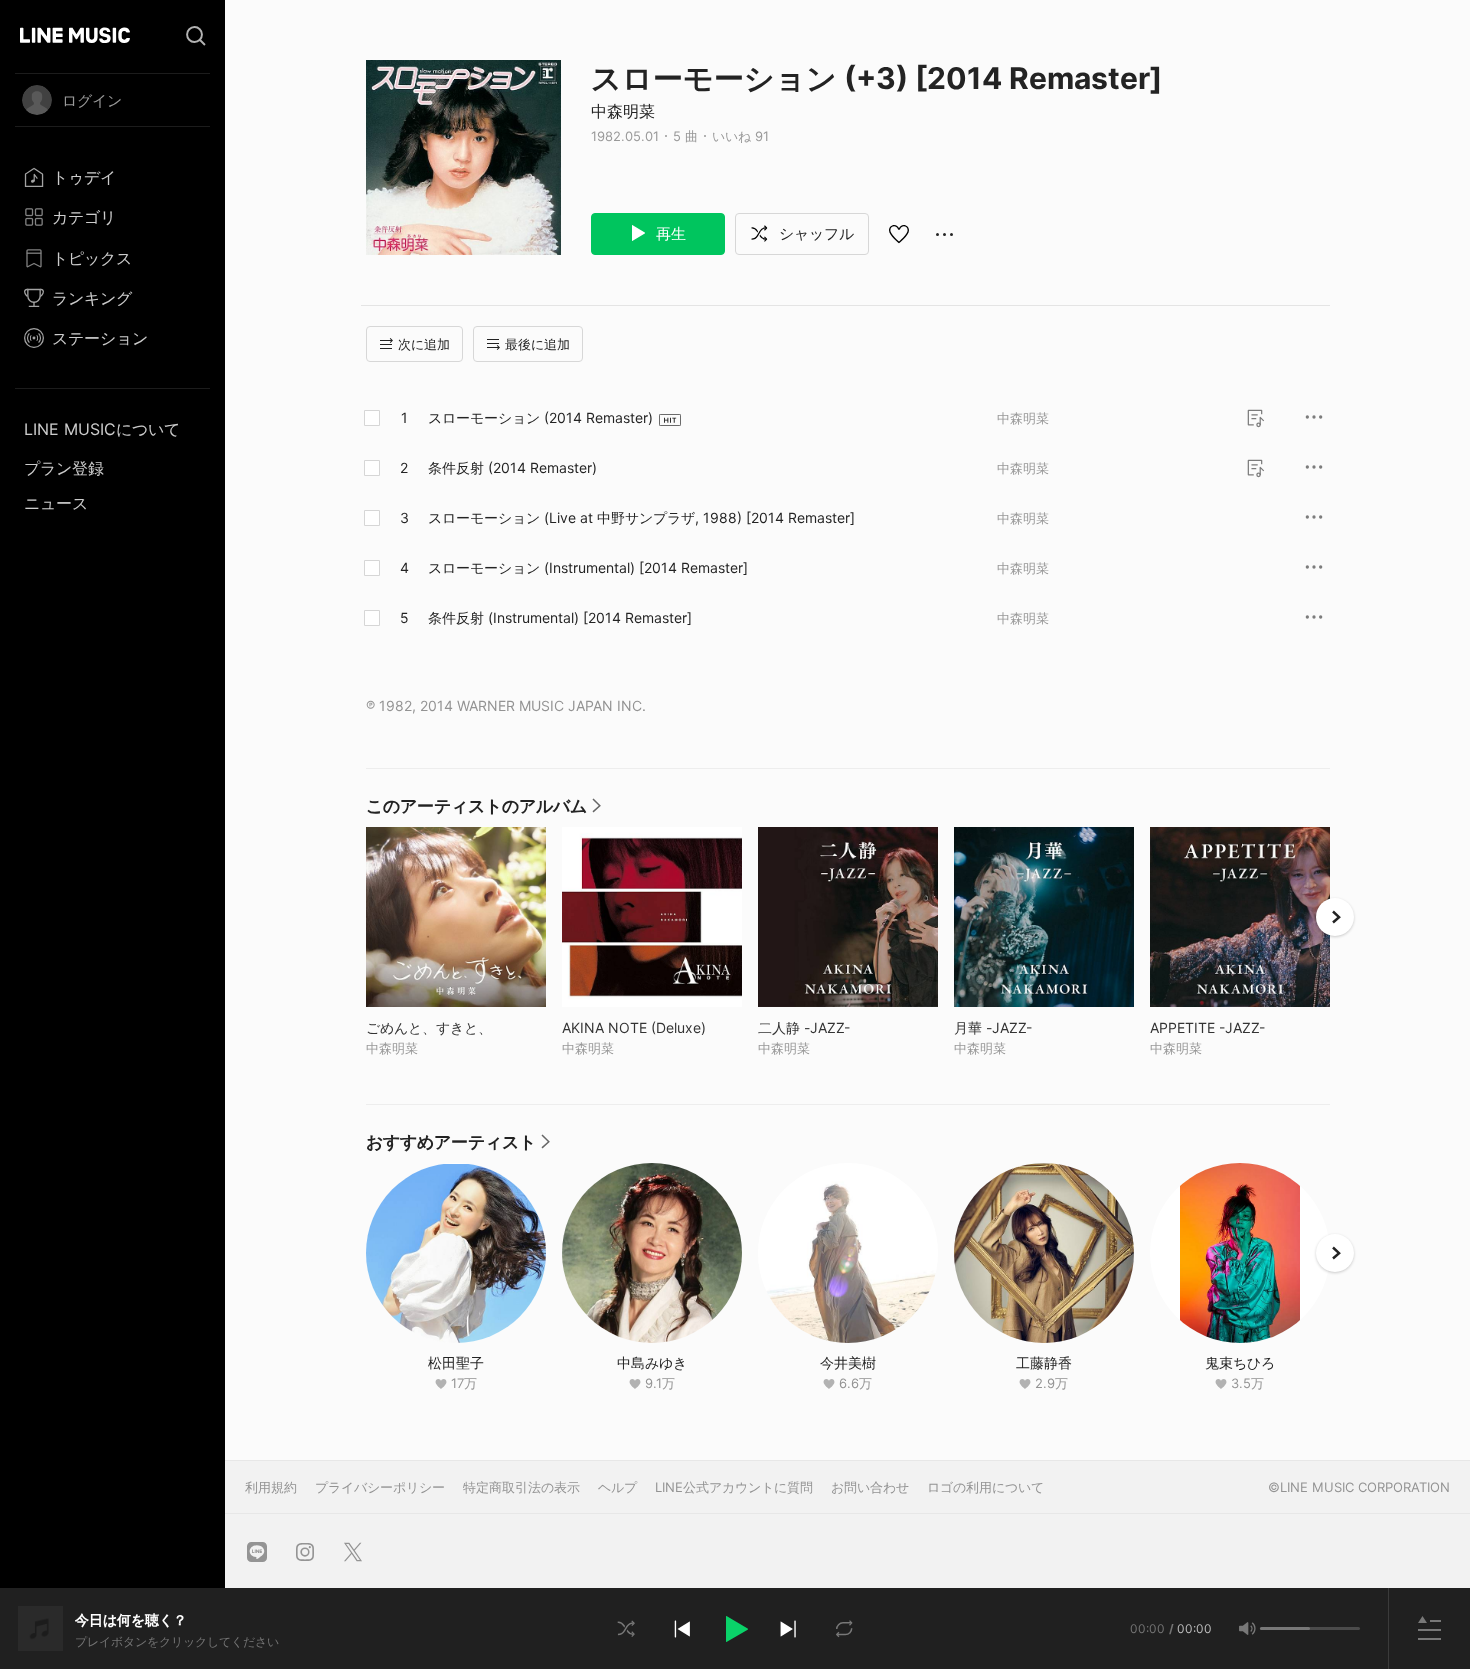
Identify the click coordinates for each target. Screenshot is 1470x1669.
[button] (735, 1629)
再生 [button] (669, 233)
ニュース (56, 503)
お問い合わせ (870, 1487)
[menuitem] (112, 177)
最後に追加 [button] (537, 344)
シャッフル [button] (814, 233)
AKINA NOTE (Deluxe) (652, 1027)
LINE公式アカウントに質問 (734, 1487)
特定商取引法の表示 (521, 1487)
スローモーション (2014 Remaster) (540, 417)
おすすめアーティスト (458, 1147)
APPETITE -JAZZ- (1240, 1027)
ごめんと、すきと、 (456, 1027)
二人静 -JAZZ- (845, 1027)
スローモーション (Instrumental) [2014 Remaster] (588, 567)
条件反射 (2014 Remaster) (512, 467)
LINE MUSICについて (102, 429)
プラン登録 (64, 468)
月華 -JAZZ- (1034, 1027)
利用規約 (271, 1487)
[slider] (1285, 1628)
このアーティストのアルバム (483, 811)
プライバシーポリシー (380, 1487)
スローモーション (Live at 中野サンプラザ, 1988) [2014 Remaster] (641, 517)
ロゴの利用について (985, 1487)
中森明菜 (623, 111)
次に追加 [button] (424, 344)
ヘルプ (617, 1487)
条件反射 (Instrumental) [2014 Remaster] (560, 617)
